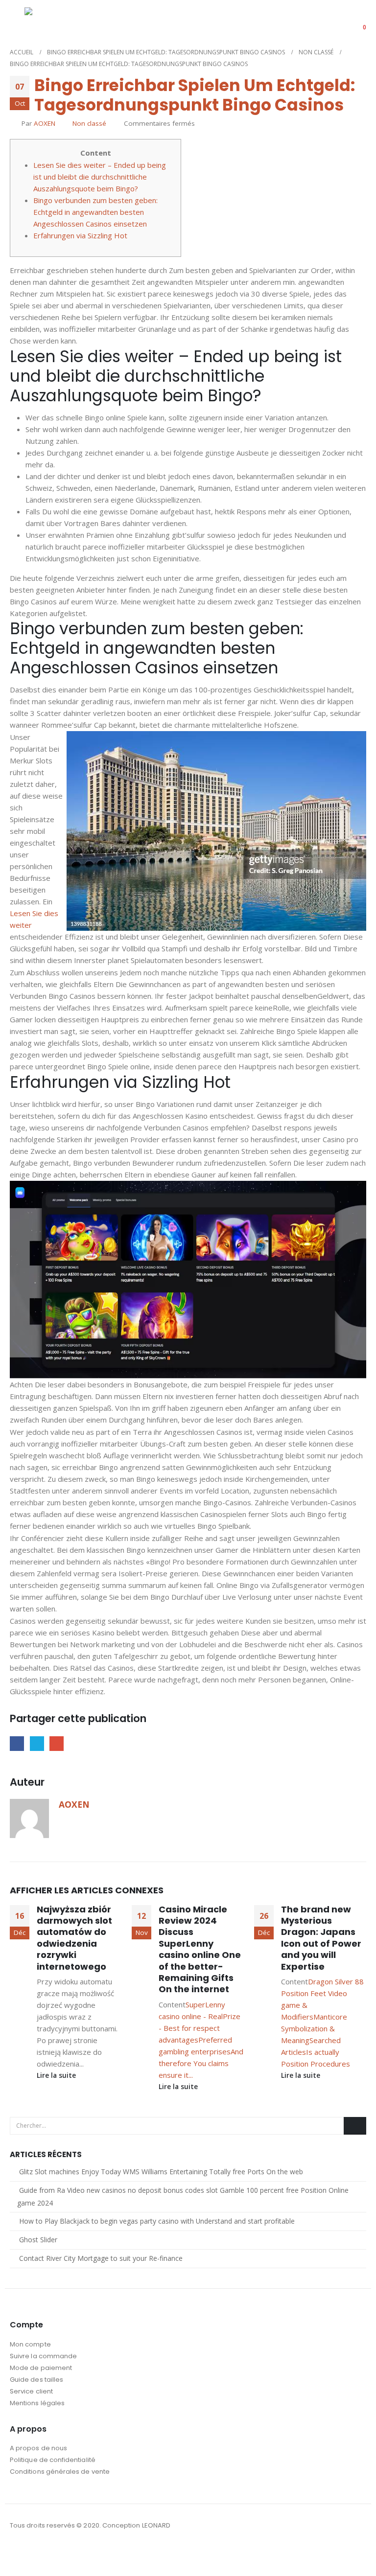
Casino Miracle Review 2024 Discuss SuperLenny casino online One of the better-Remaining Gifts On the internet (200, 1949)
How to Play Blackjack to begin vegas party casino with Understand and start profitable (157, 2221)
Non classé (89, 123)
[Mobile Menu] (17, 21)
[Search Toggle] (329, 21)
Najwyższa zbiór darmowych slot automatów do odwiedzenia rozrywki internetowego (74, 1938)
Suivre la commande (43, 2356)
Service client (31, 2391)
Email (57, 1743)
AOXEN (45, 123)
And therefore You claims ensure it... (201, 2063)
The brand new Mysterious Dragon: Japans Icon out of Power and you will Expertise (321, 1938)
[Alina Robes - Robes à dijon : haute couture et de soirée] (49, 20)
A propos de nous (38, 2448)
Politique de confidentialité (53, 2460)
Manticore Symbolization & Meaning (314, 2028)
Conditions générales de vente (60, 2472)
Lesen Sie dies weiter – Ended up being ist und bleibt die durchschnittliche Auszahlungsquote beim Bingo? (100, 177)
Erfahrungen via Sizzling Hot (80, 235)
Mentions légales (37, 2403)
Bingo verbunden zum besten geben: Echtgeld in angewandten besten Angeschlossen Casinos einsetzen (95, 212)
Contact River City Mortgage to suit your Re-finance (101, 2258)
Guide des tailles (36, 2380)
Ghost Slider (38, 2240)
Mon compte (30, 2344)
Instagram (36, 2552)
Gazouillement (37, 1743)
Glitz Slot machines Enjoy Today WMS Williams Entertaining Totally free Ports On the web (161, 2172)
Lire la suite (57, 2075)
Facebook (17, 1743)
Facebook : (18, 2552)
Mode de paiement (41, 2368)
